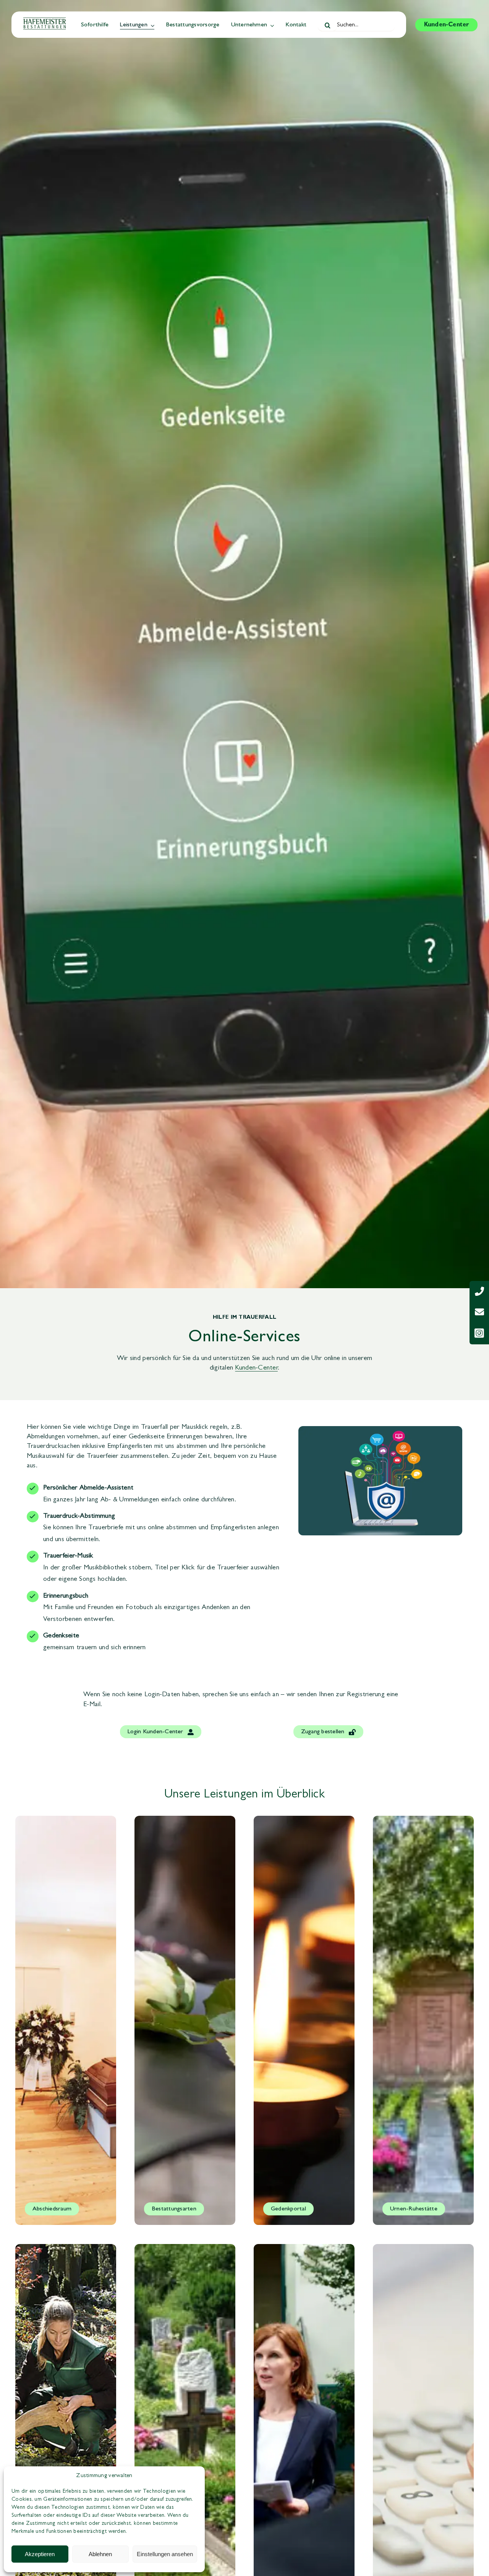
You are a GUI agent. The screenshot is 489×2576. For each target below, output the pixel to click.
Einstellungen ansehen (165, 2554)
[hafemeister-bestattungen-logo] (45, 21)
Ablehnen (100, 2554)
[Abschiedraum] (66, 2020)
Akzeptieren (40, 2554)
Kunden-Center (256, 1368)
